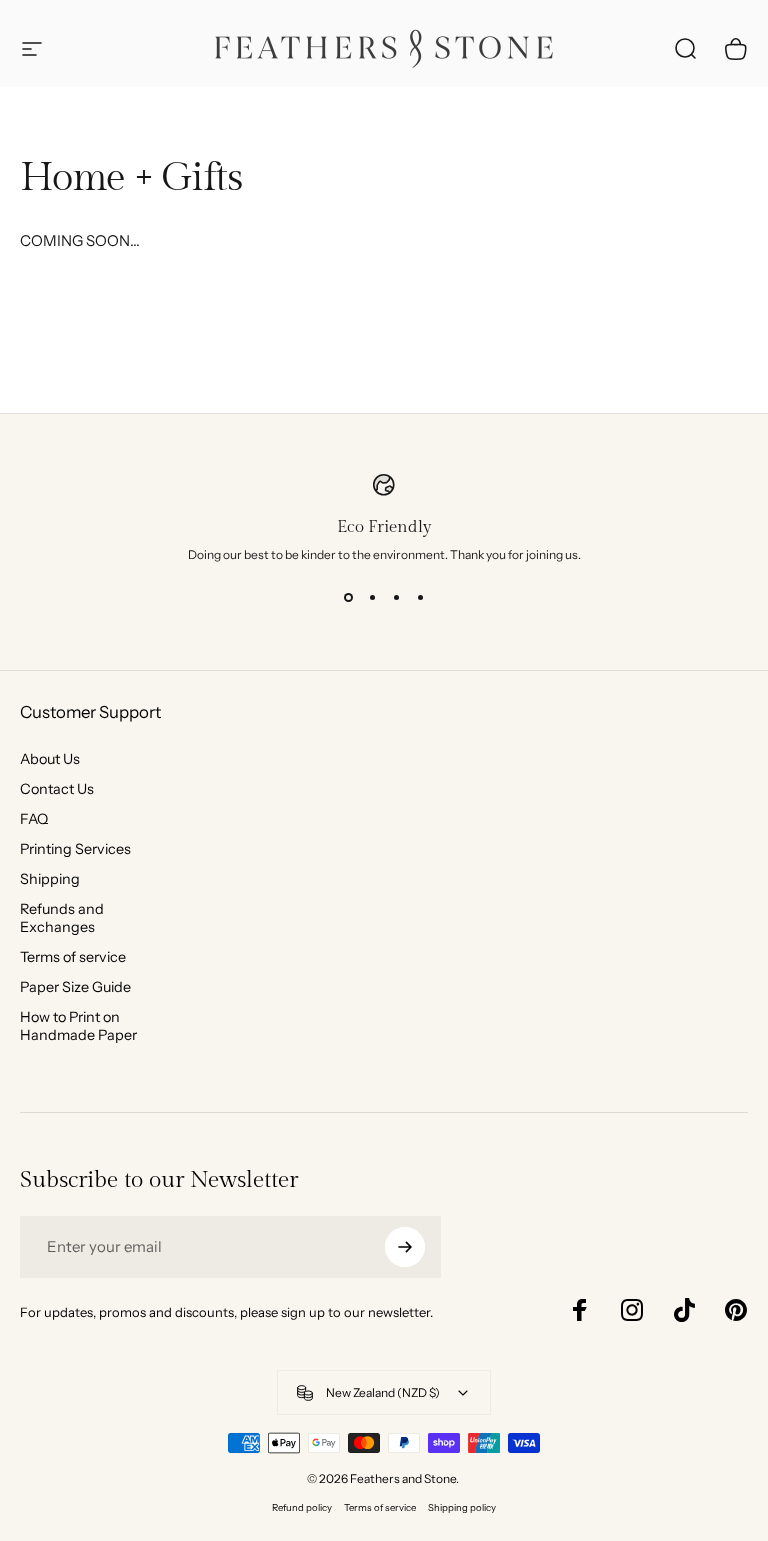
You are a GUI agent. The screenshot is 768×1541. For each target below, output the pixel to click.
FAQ (34, 819)
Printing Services (75, 849)
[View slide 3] (396, 598)
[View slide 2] (372, 598)
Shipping (50, 879)
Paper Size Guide (75, 987)
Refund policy (302, 1507)
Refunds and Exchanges (62, 918)
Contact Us (57, 789)
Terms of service (73, 957)
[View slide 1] (348, 598)
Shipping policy (462, 1507)
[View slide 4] (420, 598)
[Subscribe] (405, 1247)
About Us (50, 759)
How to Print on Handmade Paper (78, 1026)
